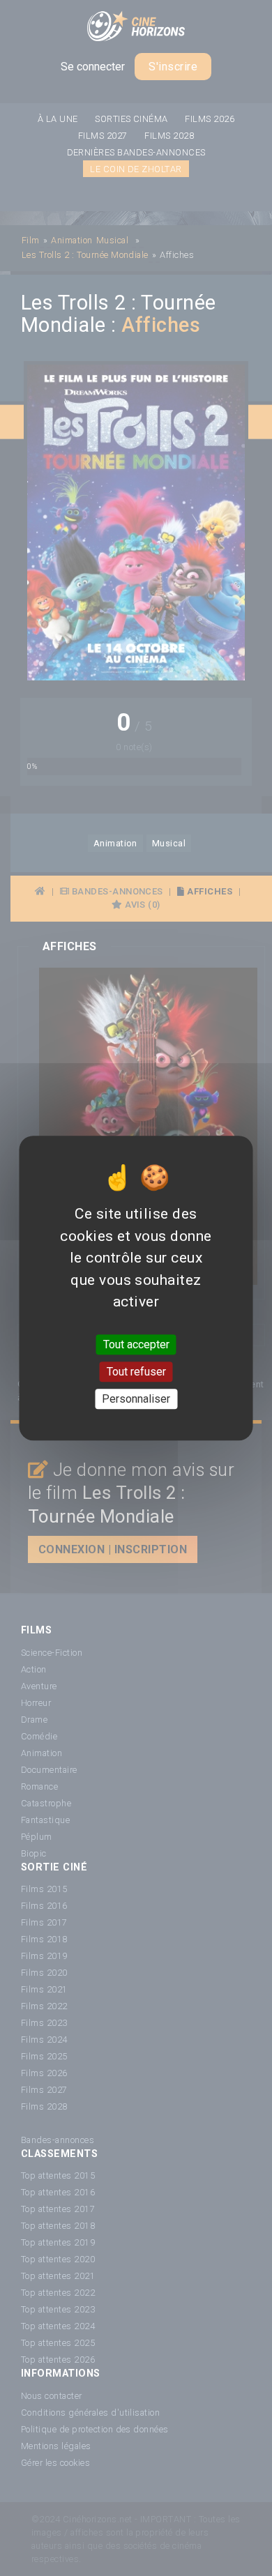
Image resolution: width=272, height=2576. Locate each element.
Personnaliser (136, 1399)
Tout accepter (136, 1344)
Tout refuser (136, 1372)
